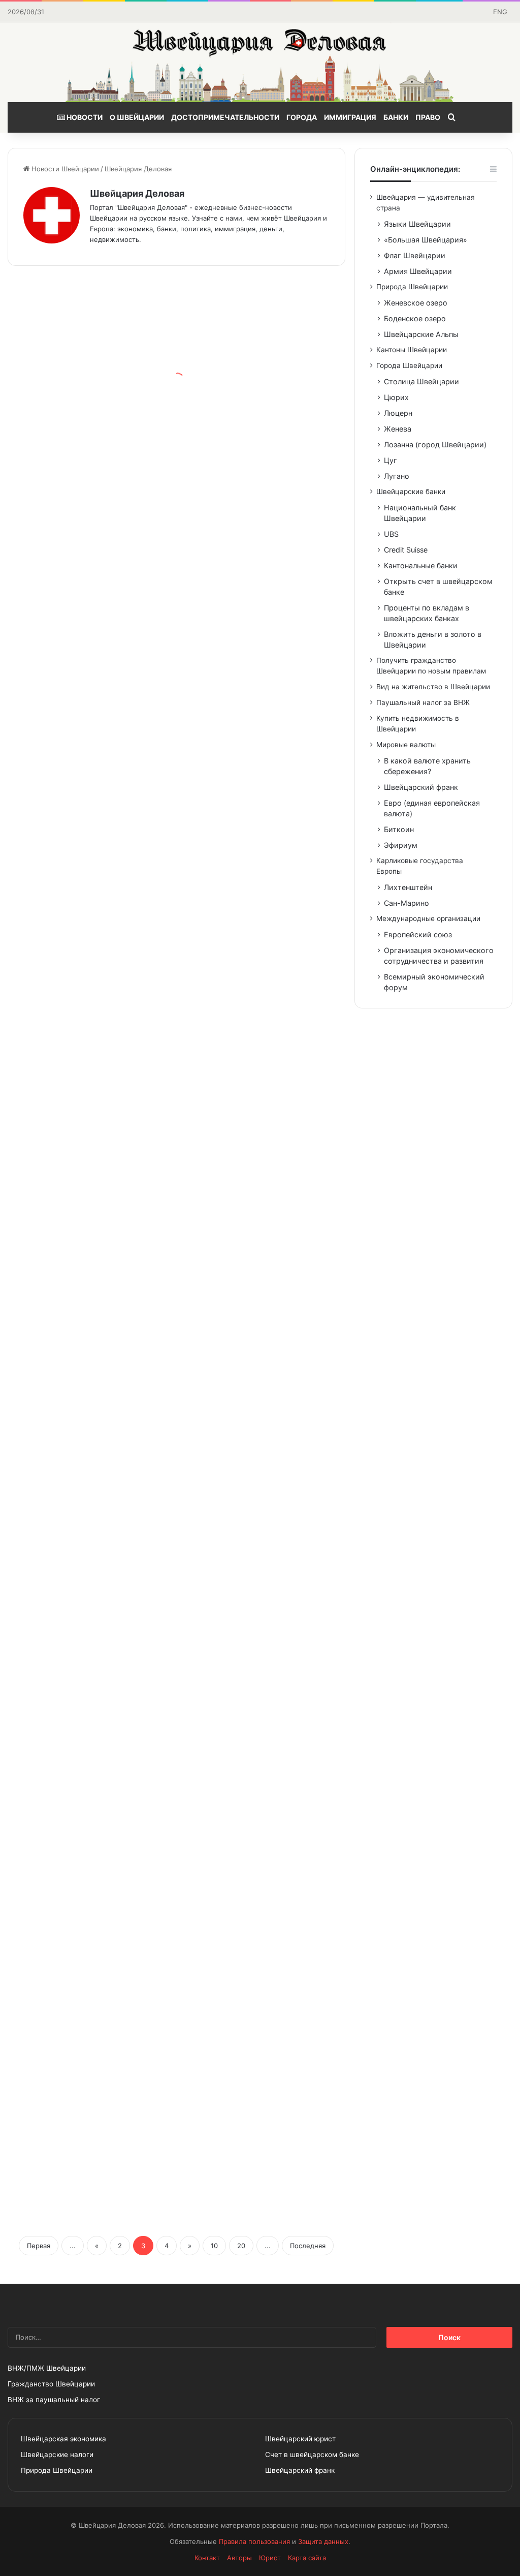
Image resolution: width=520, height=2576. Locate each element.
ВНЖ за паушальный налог (54, 2400)
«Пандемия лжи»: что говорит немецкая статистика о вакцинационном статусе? (77, 377)
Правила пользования (254, 2541)
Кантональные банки (421, 565)
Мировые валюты (406, 745)
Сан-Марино (407, 903)
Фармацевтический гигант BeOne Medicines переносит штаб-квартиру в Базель (263, 1915)
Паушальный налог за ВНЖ (423, 702)
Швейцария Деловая (137, 193)
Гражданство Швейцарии (51, 2384)
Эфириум (401, 845)
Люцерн (398, 413)
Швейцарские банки (411, 492)
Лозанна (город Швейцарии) (435, 444)
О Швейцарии (137, 117)
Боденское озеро (415, 318)
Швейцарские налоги (57, 2455)
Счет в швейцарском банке (312, 2455)
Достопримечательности (225, 117)
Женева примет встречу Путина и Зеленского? (77, 885)
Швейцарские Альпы (421, 334)
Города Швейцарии (409, 365)
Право (428, 117)
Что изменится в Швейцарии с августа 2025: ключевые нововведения (249, 946)
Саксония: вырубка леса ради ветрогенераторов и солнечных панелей (260, 1604)
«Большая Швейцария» (426, 240)
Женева (398, 429)
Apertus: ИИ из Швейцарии (243, 650)
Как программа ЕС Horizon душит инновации (79, 1369)
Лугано (397, 476)
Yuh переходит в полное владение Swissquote (75, 1688)
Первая (39, 2246)
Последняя (308, 2246)
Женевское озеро (416, 303)
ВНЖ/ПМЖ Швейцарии (47, 2368)
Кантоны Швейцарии (412, 350)
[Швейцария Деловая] (260, 62)
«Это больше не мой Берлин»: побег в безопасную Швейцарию (261, 2088)
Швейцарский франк (421, 787)
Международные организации (428, 918)
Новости (84, 117)
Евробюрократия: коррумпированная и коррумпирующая (87, 1854)
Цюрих (396, 397)
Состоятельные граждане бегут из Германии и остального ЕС (80, 1196)
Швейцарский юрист (300, 2439)
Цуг (391, 460)
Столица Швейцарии (421, 381)
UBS (391, 534)
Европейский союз (418, 934)
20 (241, 2246)
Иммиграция (350, 117)
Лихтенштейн (408, 887)
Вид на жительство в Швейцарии (433, 687)
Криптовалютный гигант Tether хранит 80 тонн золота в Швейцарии (262, 1438)
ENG (500, 12)
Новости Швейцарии (64, 169)
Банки (396, 117)
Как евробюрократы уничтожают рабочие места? (264, 477)
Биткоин (399, 829)
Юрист (270, 2558)
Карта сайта (307, 2558)
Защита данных (323, 2541)
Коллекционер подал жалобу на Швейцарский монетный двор (263, 1120)
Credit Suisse (406, 550)
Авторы (239, 2558)
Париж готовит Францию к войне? (80, 727)
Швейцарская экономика (63, 2439)
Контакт (207, 2558)
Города (302, 117)
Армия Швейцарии (418, 271)
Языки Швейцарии (417, 224)
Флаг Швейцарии (415, 255)
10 (214, 2246)
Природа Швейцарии (412, 287)
